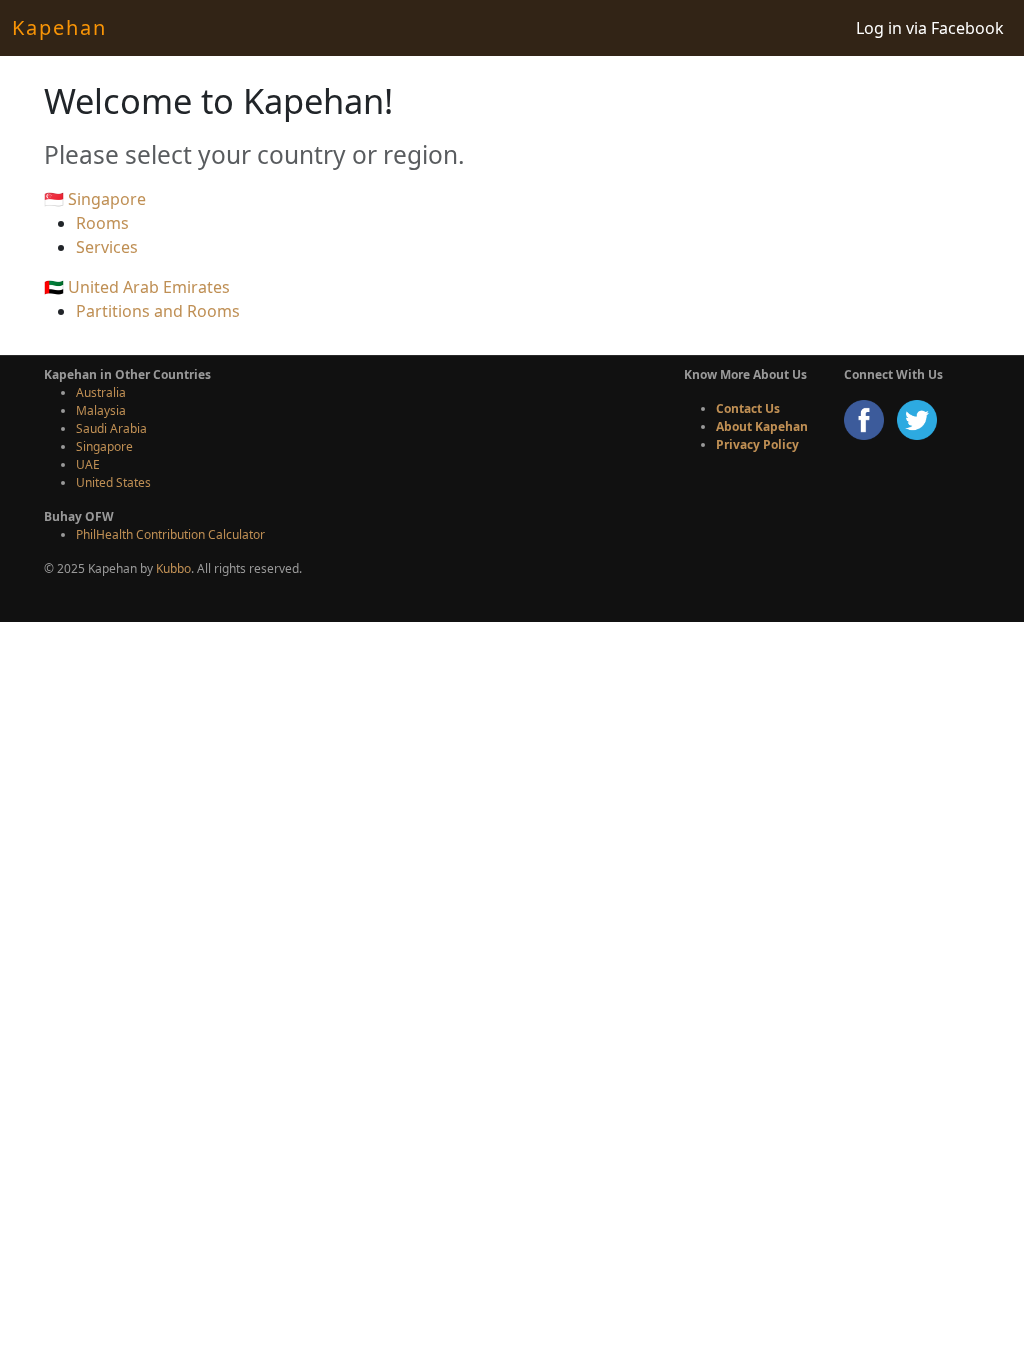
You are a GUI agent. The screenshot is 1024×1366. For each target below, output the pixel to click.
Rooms (102, 223)
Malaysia (101, 410)
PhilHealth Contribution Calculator (170, 534)
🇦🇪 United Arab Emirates (137, 287)
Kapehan (59, 27)
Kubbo (173, 568)
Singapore (104, 446)
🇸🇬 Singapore (95, 199)
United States (113, 482)
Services (107, 247)
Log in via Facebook (930, 28)
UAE (88, 464)
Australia (101, 392)
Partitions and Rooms (158, 311)
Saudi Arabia (111, 428)
